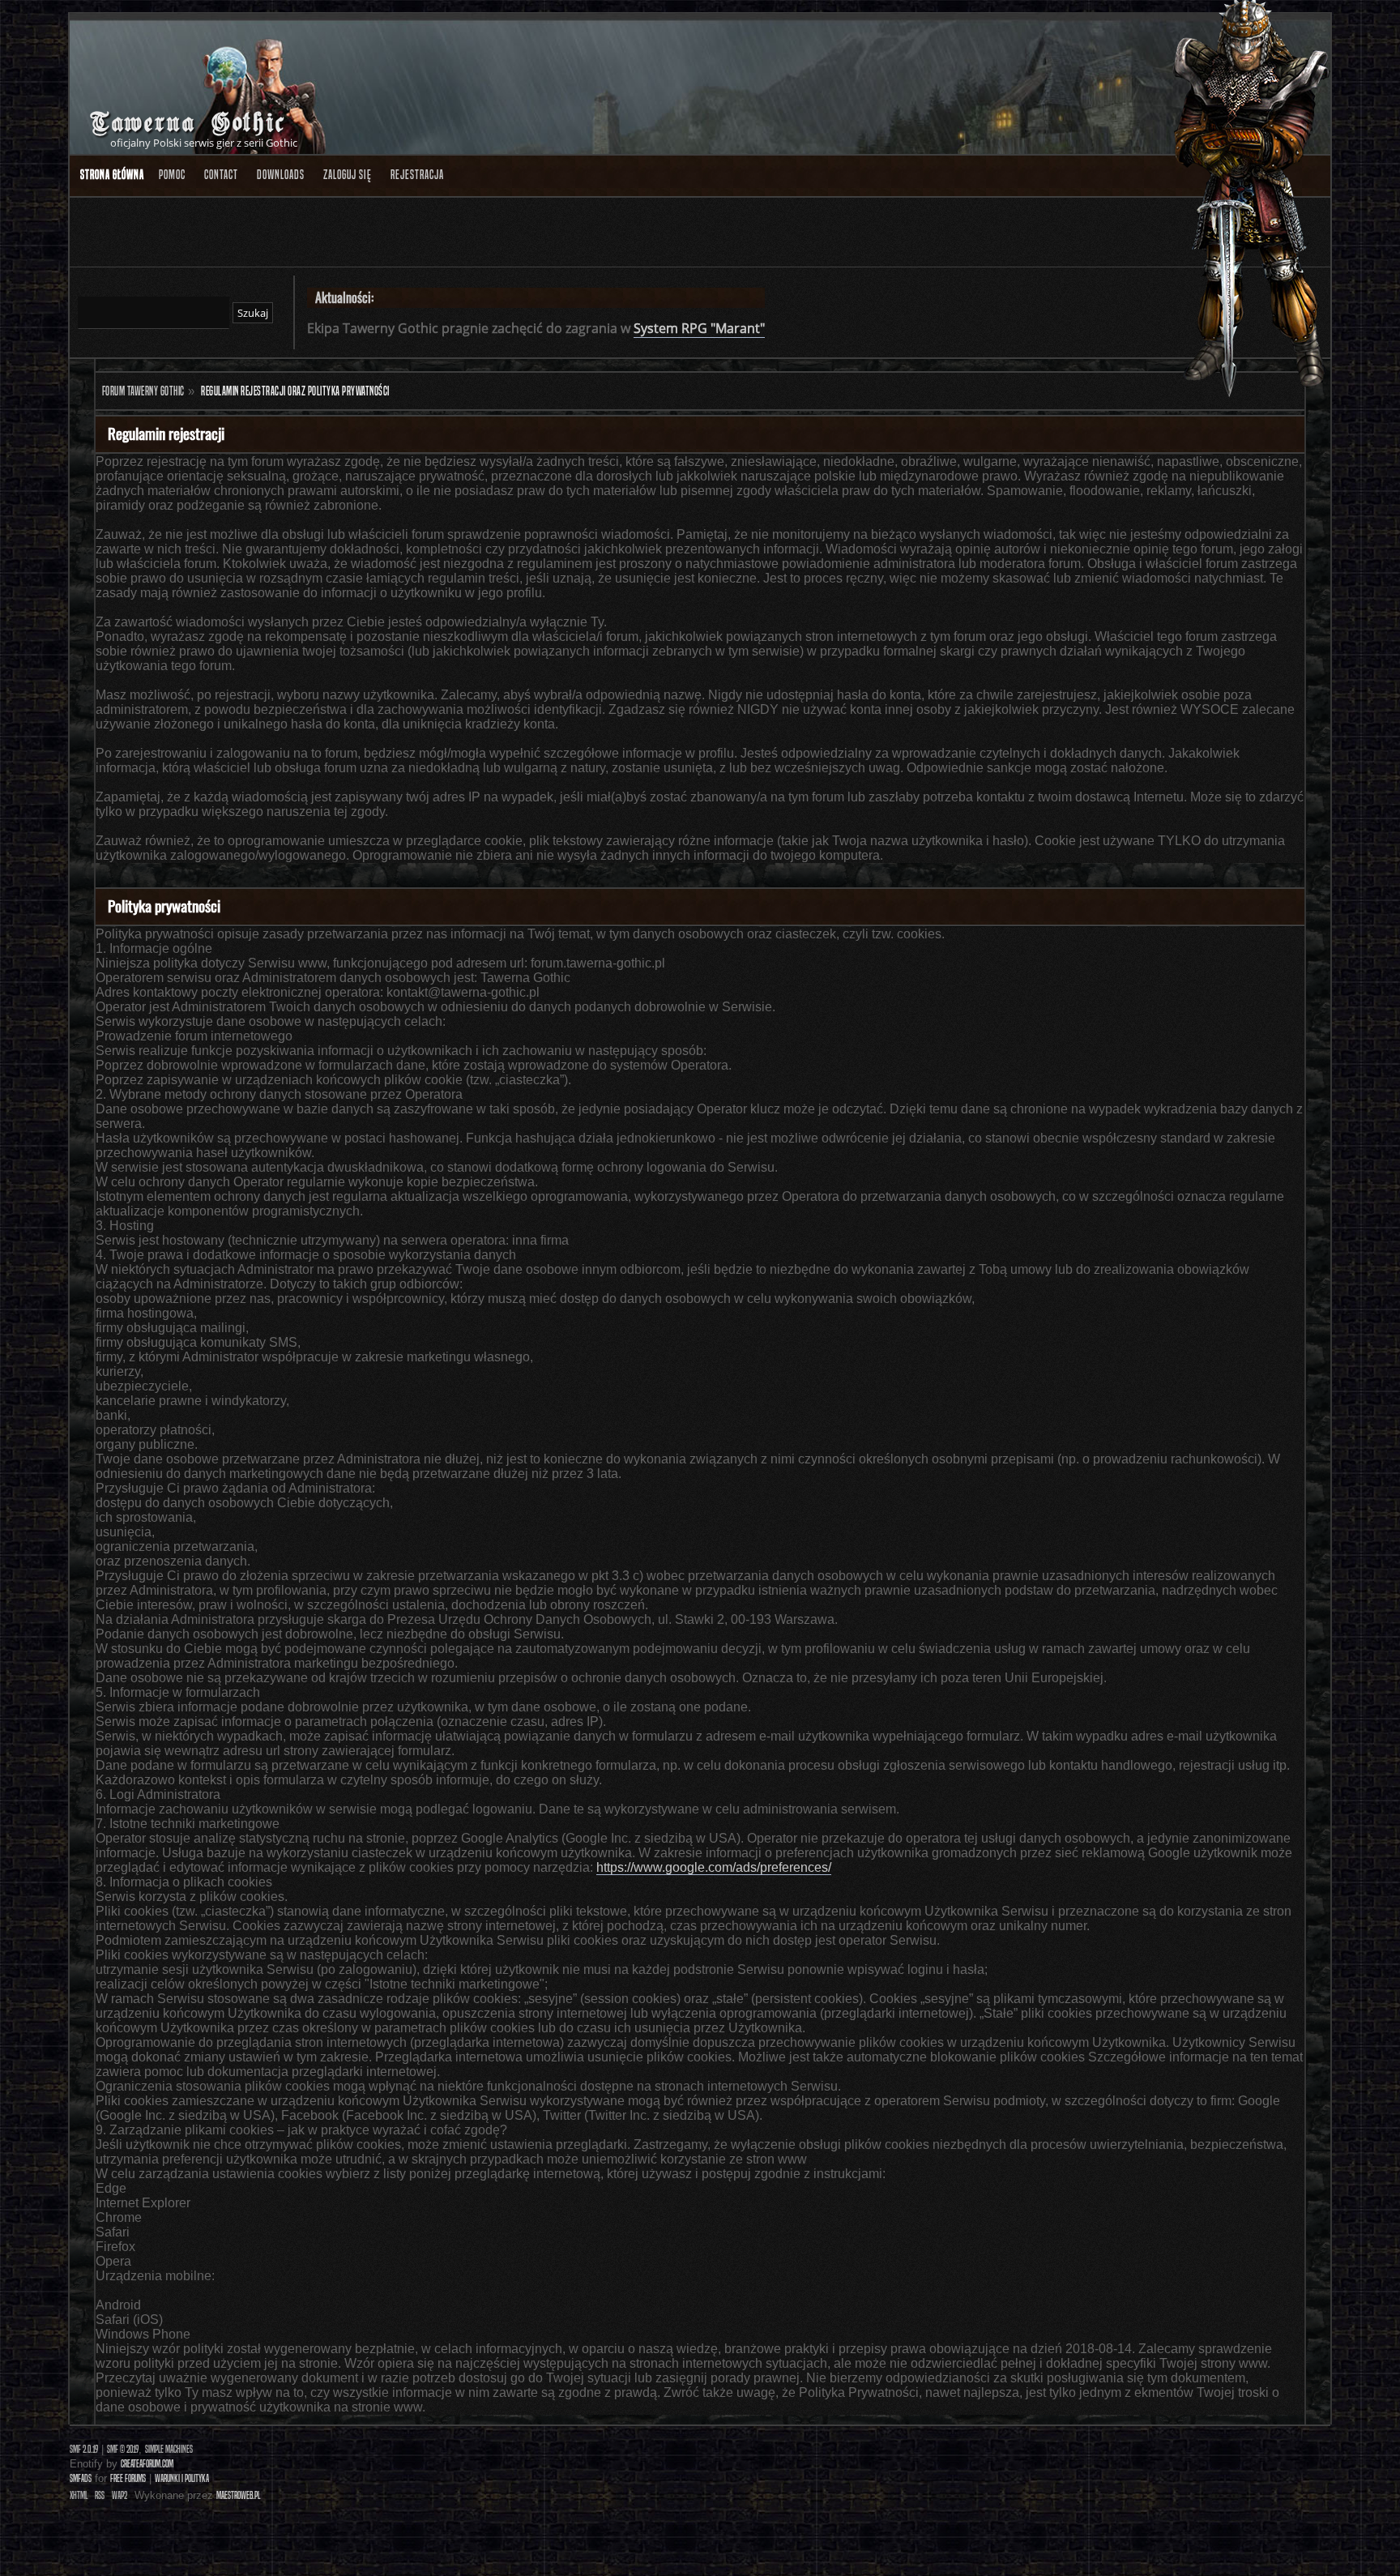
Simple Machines (169, 2449)
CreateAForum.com (147, 2464)
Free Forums (128, 2478)
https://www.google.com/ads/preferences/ (714, 1867)
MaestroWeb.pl (238, 2495)
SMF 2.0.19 (84, 2449)
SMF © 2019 (123, 2449)
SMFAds (81, 2478)
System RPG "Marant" (699, 328)
